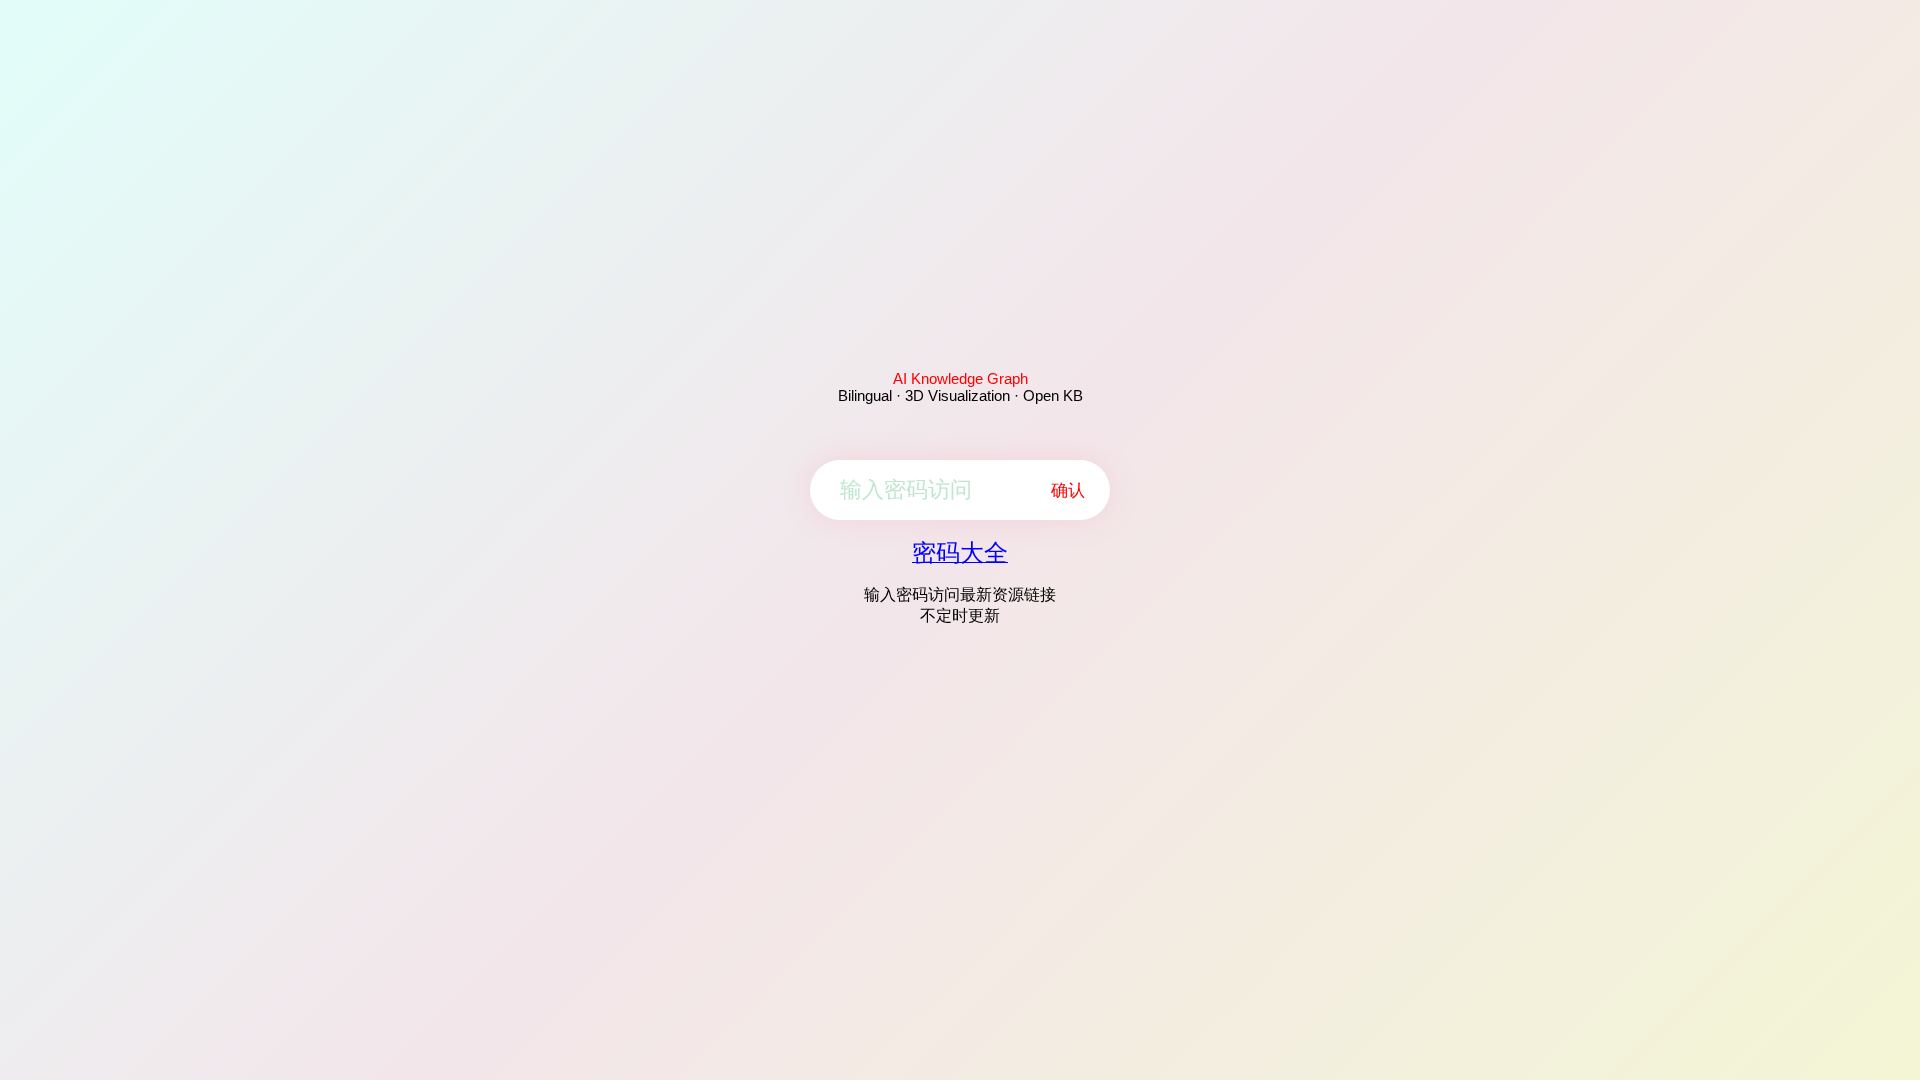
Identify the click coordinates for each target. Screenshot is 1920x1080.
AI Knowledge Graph (960, 378)
